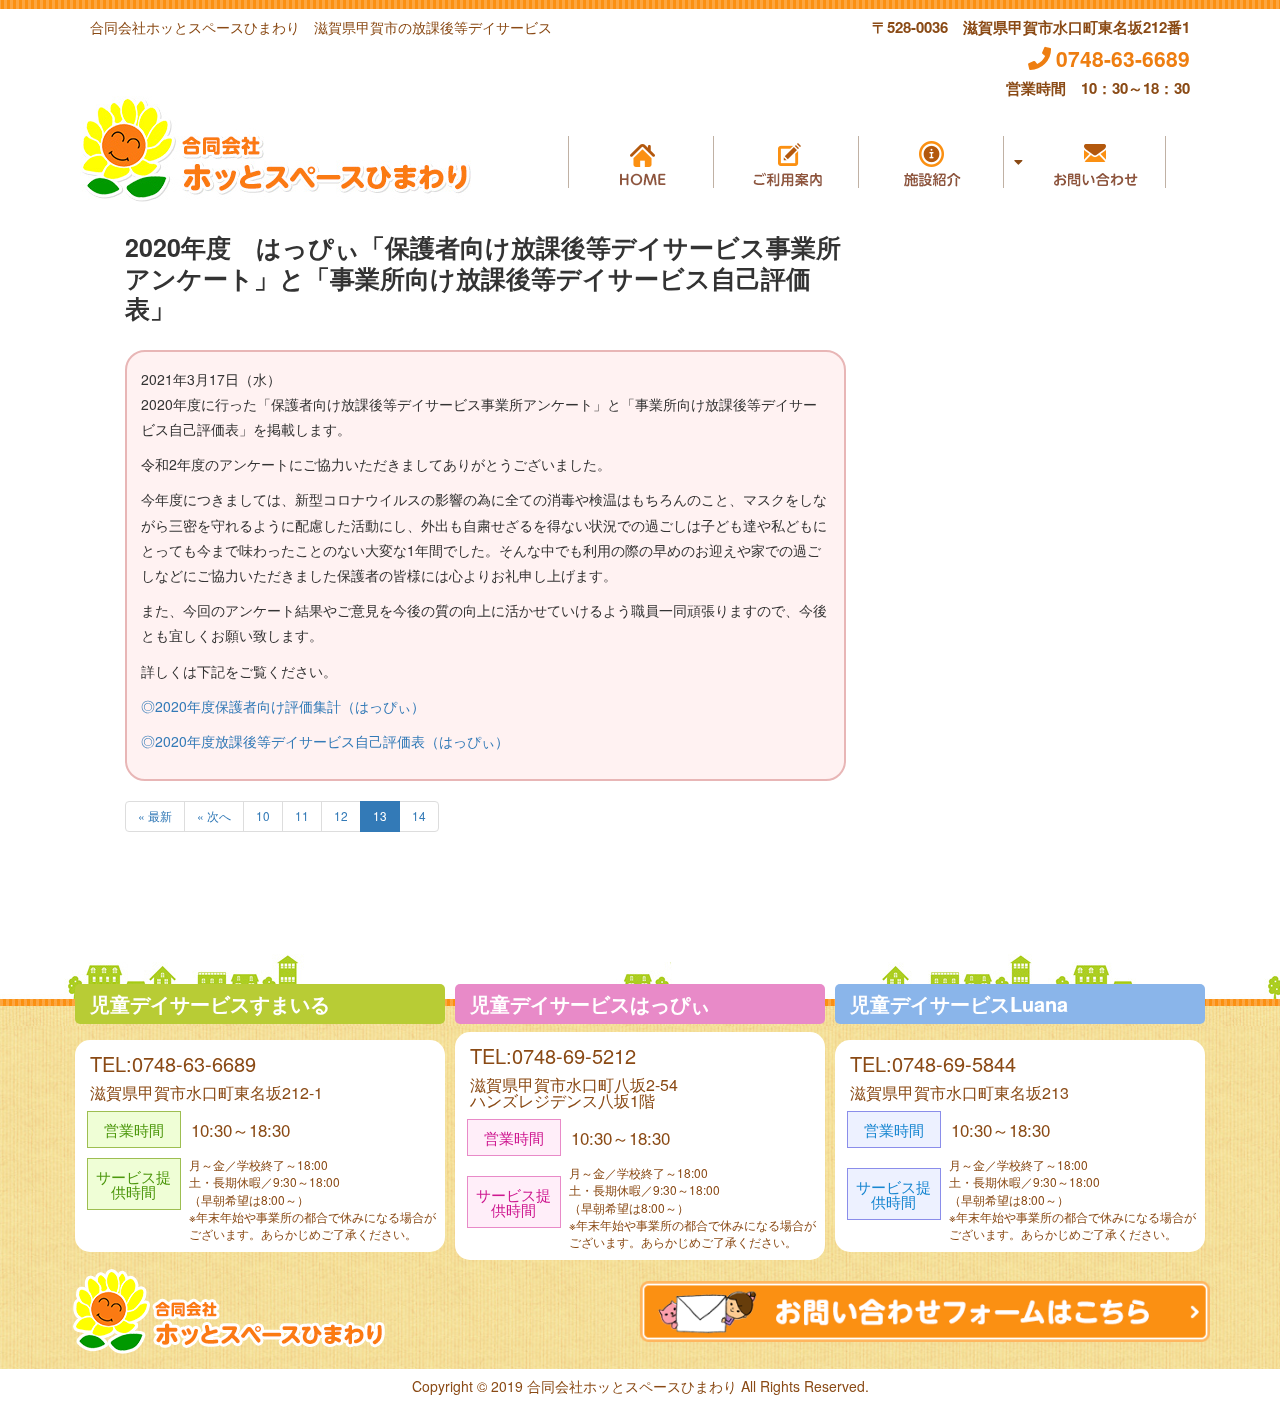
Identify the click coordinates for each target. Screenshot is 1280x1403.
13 (380, 815)
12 (341, 815)
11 (302, 815)
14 (419, 815)
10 (263, 815)
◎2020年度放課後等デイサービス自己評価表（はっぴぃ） (325, 741)
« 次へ (214, 815)
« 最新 (155, 815)
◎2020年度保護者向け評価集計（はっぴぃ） (283, 706)
